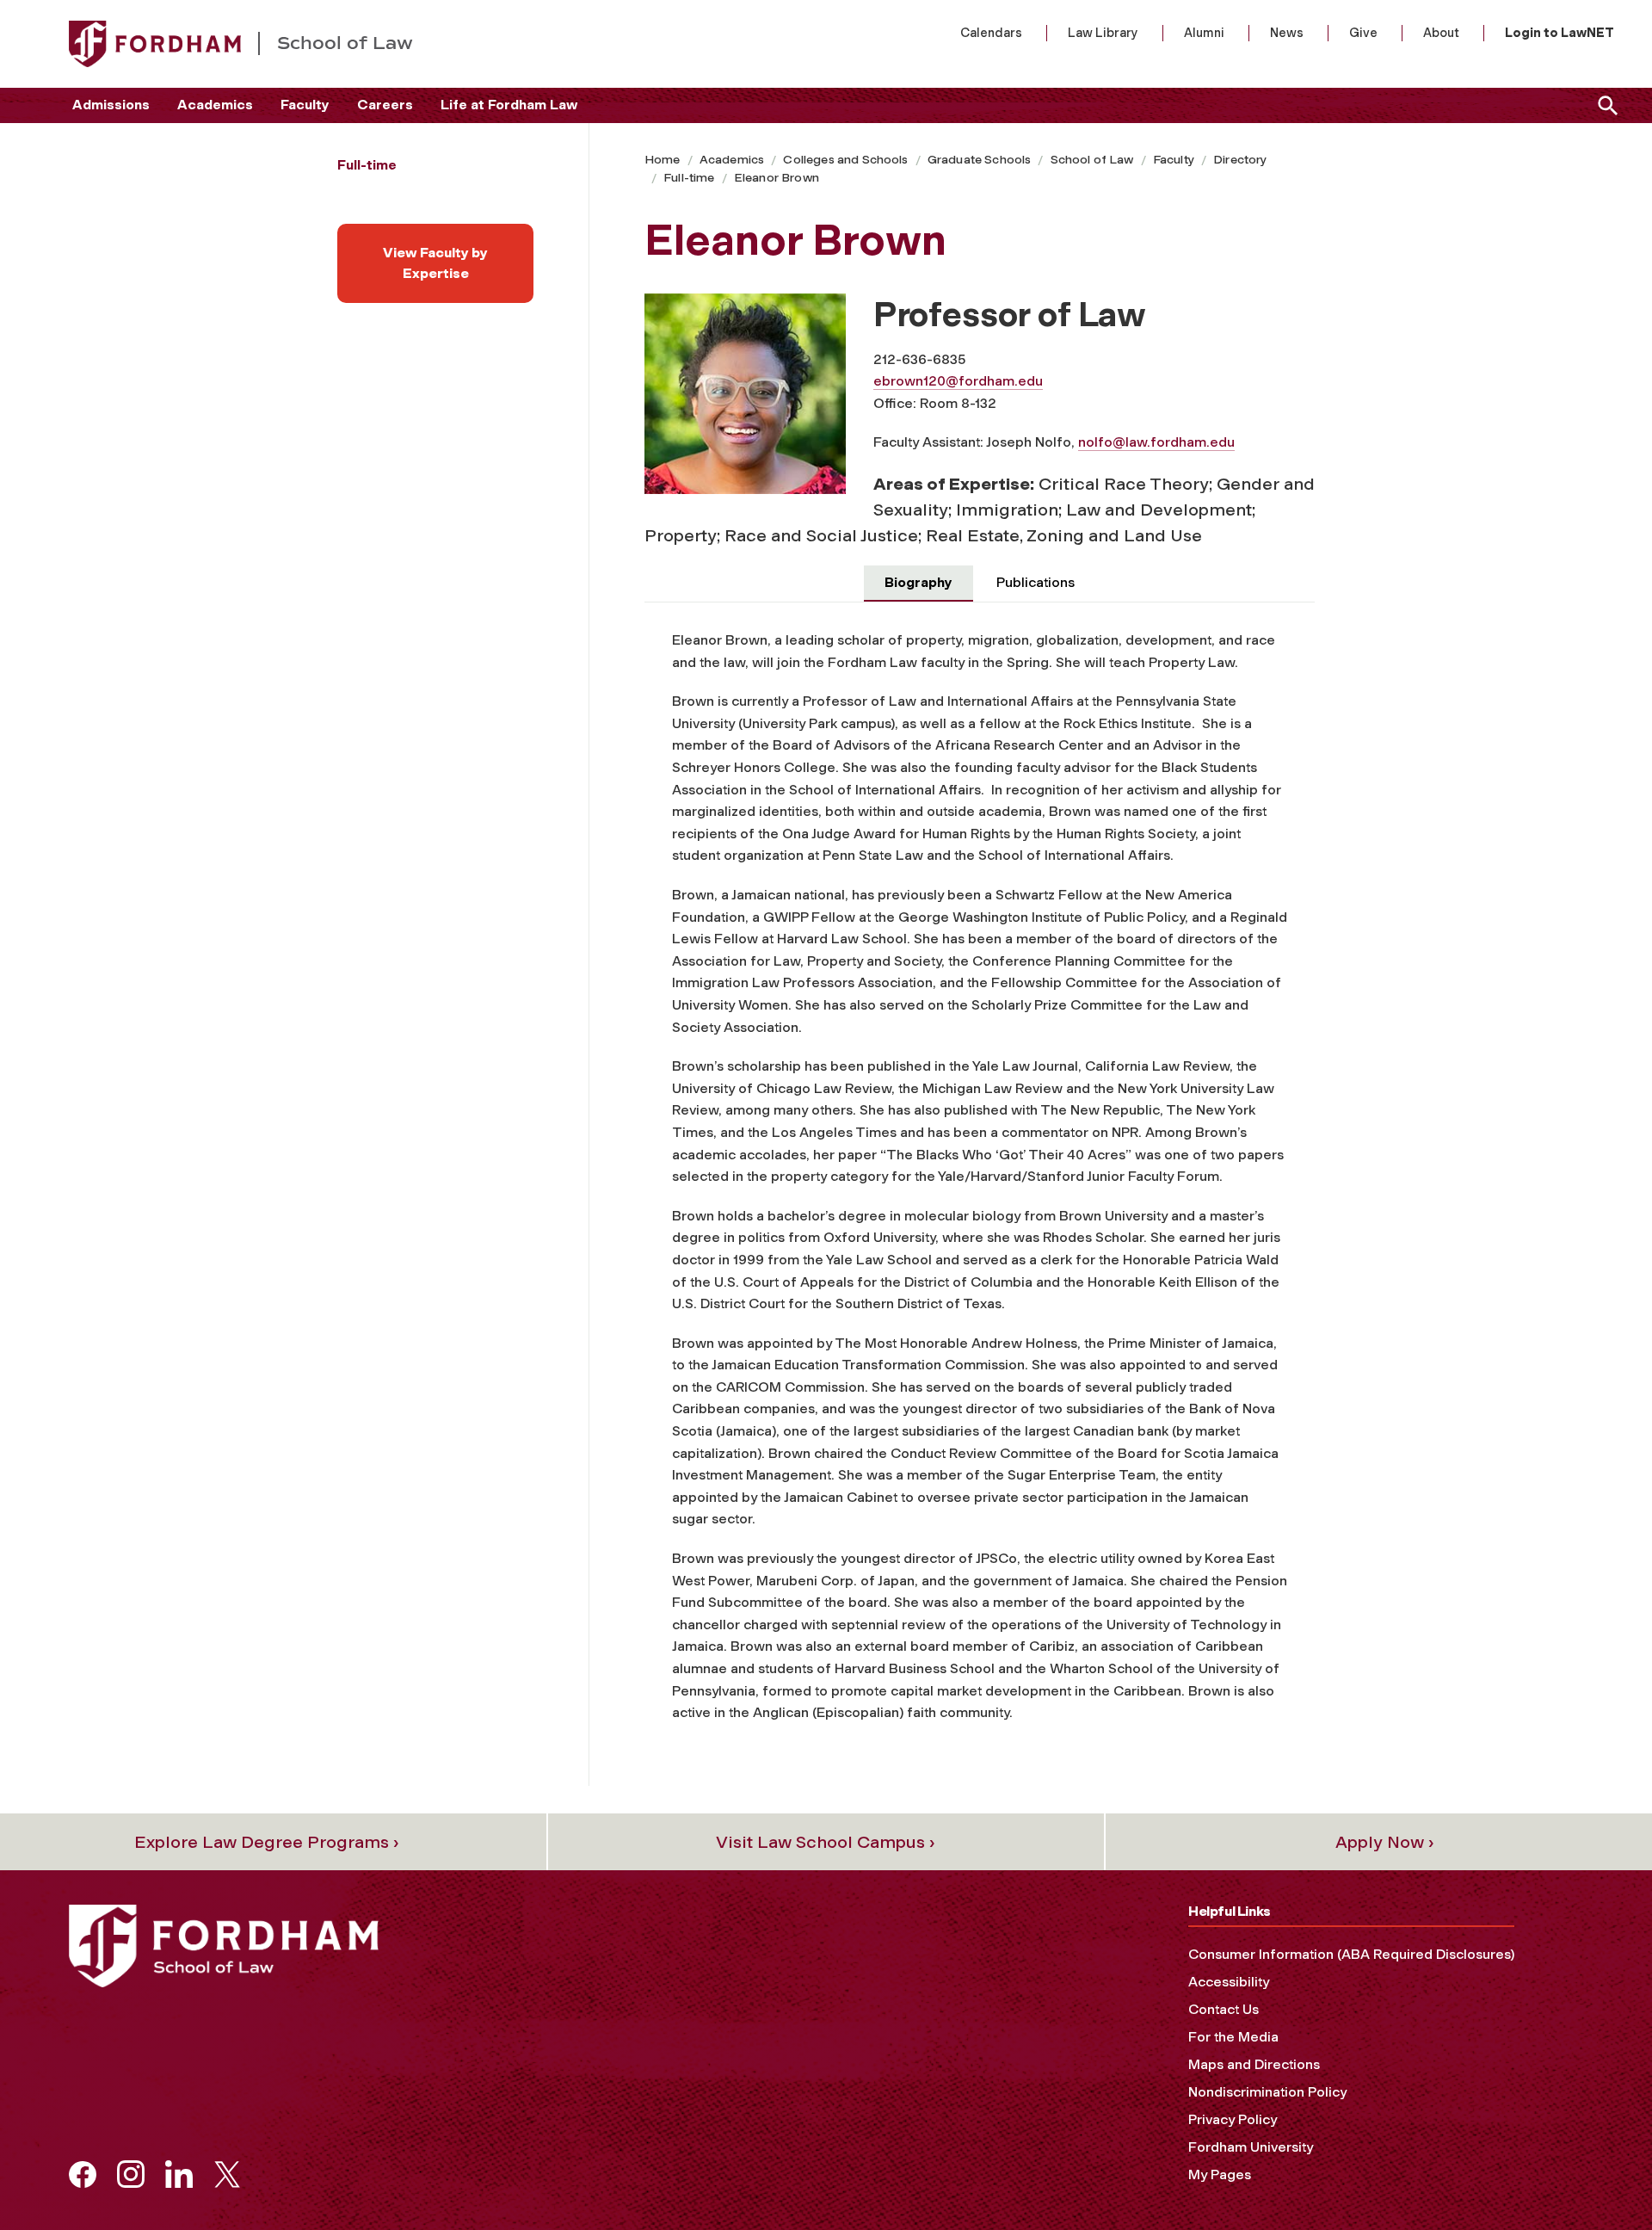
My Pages (1220, 2174)
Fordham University (1251, 2147)
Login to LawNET (1560, 33)
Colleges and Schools (845, 160)
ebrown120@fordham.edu (958, 381)
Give (1363, 33)
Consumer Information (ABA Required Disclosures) (1351, 1954)
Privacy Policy (1233, 2119)
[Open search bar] (1605, 105)
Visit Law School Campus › (826, 1842)
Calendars (991, 33)
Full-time (689, 178)
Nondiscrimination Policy (1267, 2092)
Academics (215, 105)
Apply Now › (1385, 1842)
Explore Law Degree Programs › (267, 1842)
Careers (385, 105)
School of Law (1092, 160)
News (1287, 33)
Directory (1240, 160)
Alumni (1204, 33)
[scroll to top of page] (1600, 2178)
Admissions (111, 105)
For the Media (1233, 2037)
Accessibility (1229, 1982)
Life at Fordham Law (509, 105)
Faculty (305, 105)
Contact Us (1224, 2009)
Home (663, 160)
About (1441, 33)
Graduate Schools (980, 160)
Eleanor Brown (777, 178)
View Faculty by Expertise (435, 263)
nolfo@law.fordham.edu (1156, 442)
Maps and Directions (1254, 2064)
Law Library (1103, 33)
